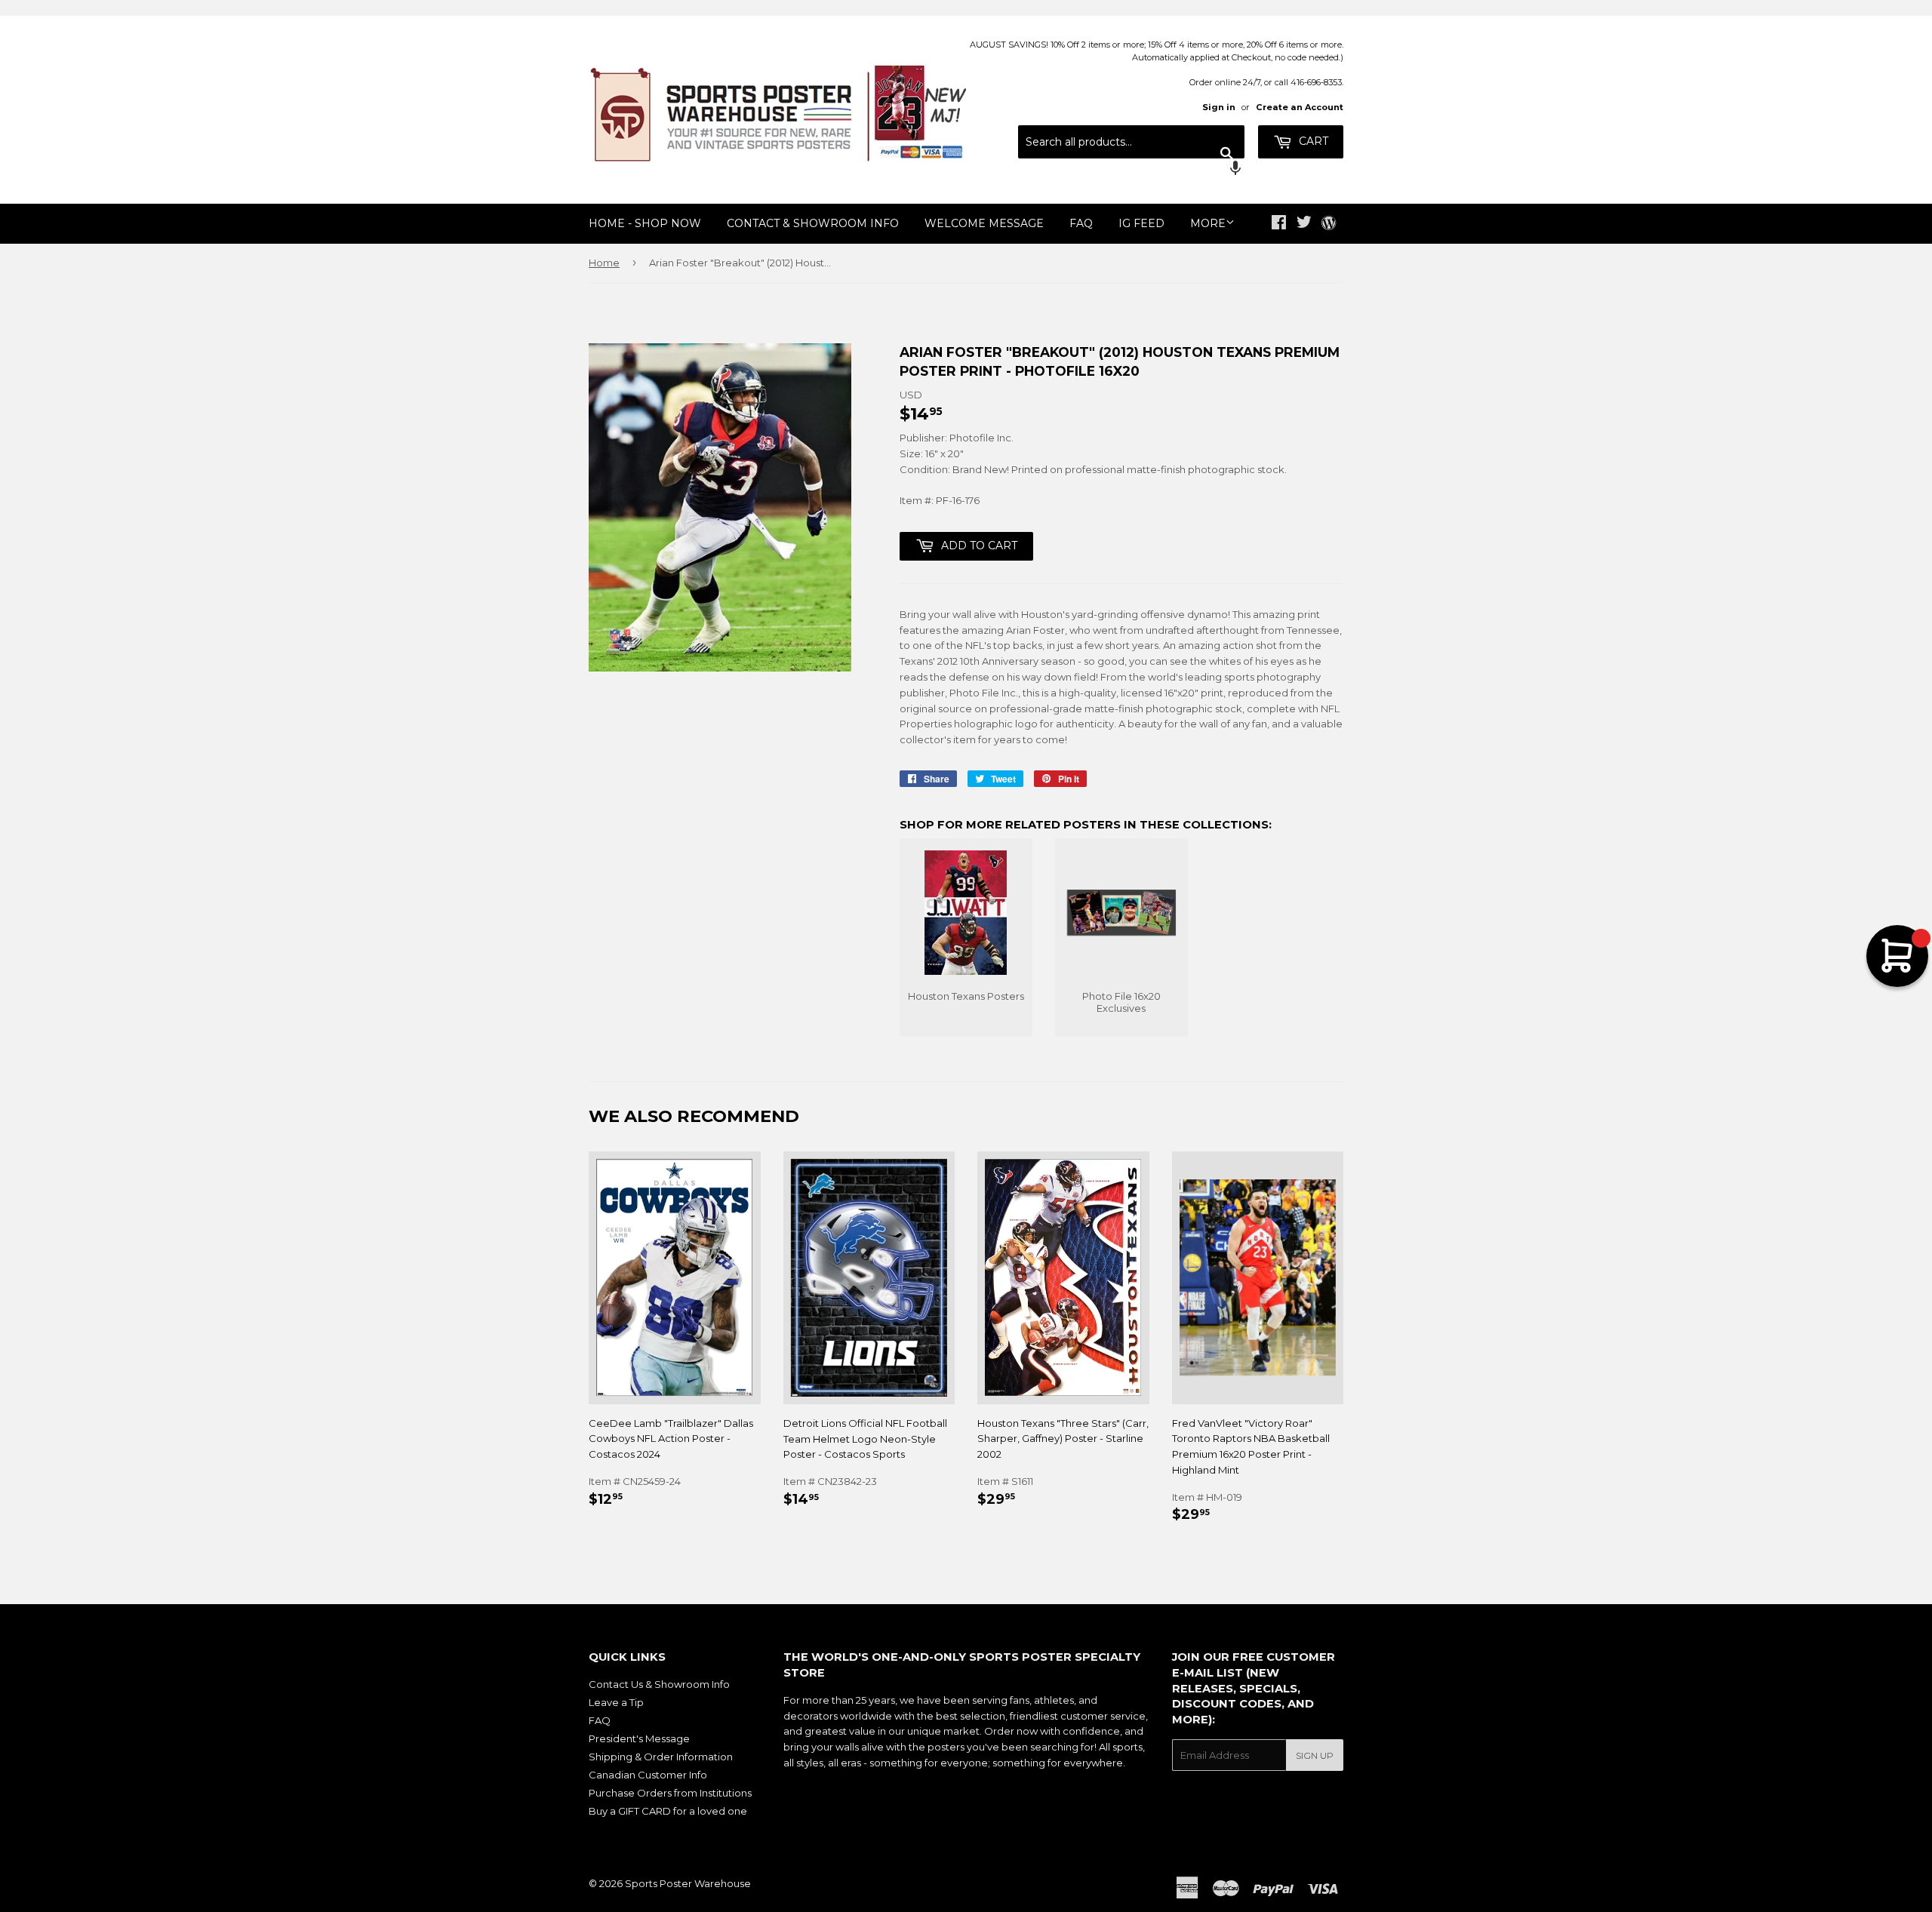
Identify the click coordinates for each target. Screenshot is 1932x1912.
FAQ (1081, 223)
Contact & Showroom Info (813, 223)
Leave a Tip (616, 1702)
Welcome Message (984, 223)
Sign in (1219, 107)
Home (604, 263)
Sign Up (1315, 1755)
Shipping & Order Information (661, 1757)
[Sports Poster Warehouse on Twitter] (1304, 224)
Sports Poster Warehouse (688, 1883)
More (1208, 223)
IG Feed (1141, 223)
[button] (1131, 170)
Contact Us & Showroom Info (659, 1684)
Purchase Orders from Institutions (670, 1793)
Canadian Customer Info (648, 1775)
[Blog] (1329, 224)
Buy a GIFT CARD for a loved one (668, 1811)
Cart (1312, 141)
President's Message (639, 1738)
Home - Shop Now (645, 223)
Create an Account (1300, 107)
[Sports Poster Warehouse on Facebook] (1279, 224)
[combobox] (1131, 142)
